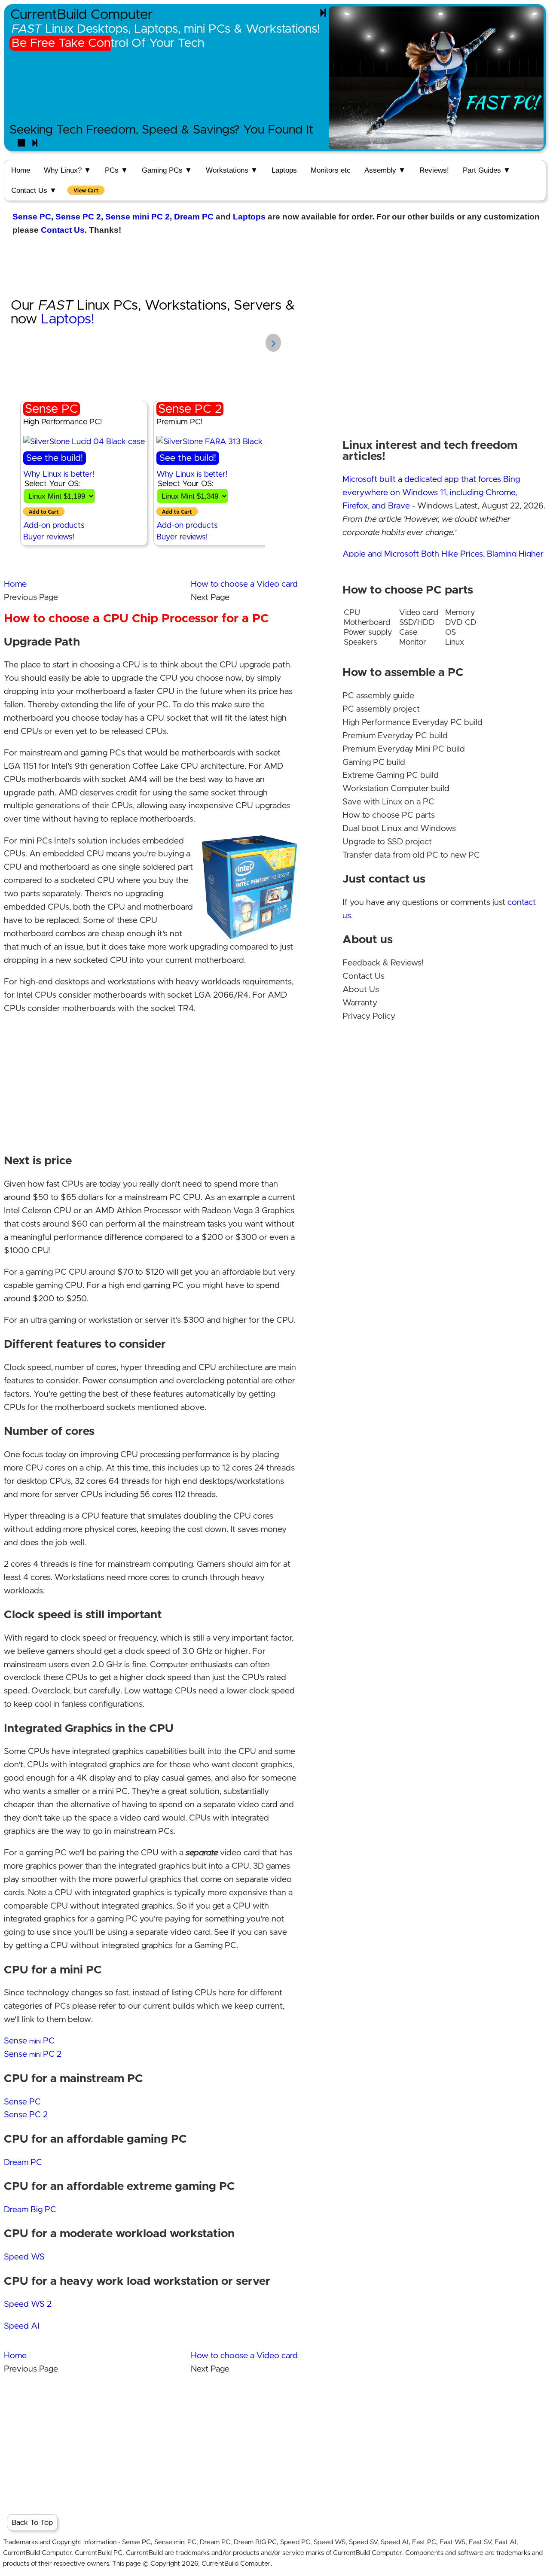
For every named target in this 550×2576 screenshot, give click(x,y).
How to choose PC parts (389, 815)
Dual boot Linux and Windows (399, 829)
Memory (460, 613)
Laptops (284, 170)
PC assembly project (381, 709)
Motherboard (367, 623)
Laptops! (67, 320)
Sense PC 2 (78, 217)
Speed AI (22, 2326)
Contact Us (63, 230)
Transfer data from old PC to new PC (411, 855)
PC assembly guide (378, 696)
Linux (455, 642)
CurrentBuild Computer (82, 15)
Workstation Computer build (396, 789)
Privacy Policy (369, 1016)
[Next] (323, 13)
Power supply (368, 632)
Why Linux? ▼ (67, 170)
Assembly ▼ (385, 170)
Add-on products (54, 525)
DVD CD (461, 623)
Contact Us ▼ (34, 190)
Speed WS (24, 2257)
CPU (352, 613)
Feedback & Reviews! (383, 963)
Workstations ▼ (232, 170)
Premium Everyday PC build (395, 736)
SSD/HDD (417, 623)
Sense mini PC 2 (137, 217)
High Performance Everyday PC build (412, 723)
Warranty (360, 1003)
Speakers (361, 642)
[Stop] (21, 143)
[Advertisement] (275, 265)
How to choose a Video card (244, 584)
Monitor (413, 642)
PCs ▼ (116, 170)
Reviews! (434, 170)
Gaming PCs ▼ (167, 170)
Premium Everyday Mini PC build (404, 749)
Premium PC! (179, 422)
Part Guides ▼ (487, 170)
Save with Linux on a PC (388, 802)
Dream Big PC (30, 2210)
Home (21, 170)
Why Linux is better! (59, 474)
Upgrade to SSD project (387, 842)
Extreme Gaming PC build (391, 775)
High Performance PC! (63, 422)
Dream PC (194, 217)
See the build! (55, 458)
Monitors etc (331, 170)
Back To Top (32, 2523)
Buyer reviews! (49, 537)
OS (451, 632)
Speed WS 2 (28, 2304)
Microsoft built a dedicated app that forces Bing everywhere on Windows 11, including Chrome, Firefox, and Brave (431, 493)
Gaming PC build (374, 763)
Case (408, 632)
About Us (361, 990)
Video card (419, 613)
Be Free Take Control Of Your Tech (108, 43)
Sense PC (32, 217)
